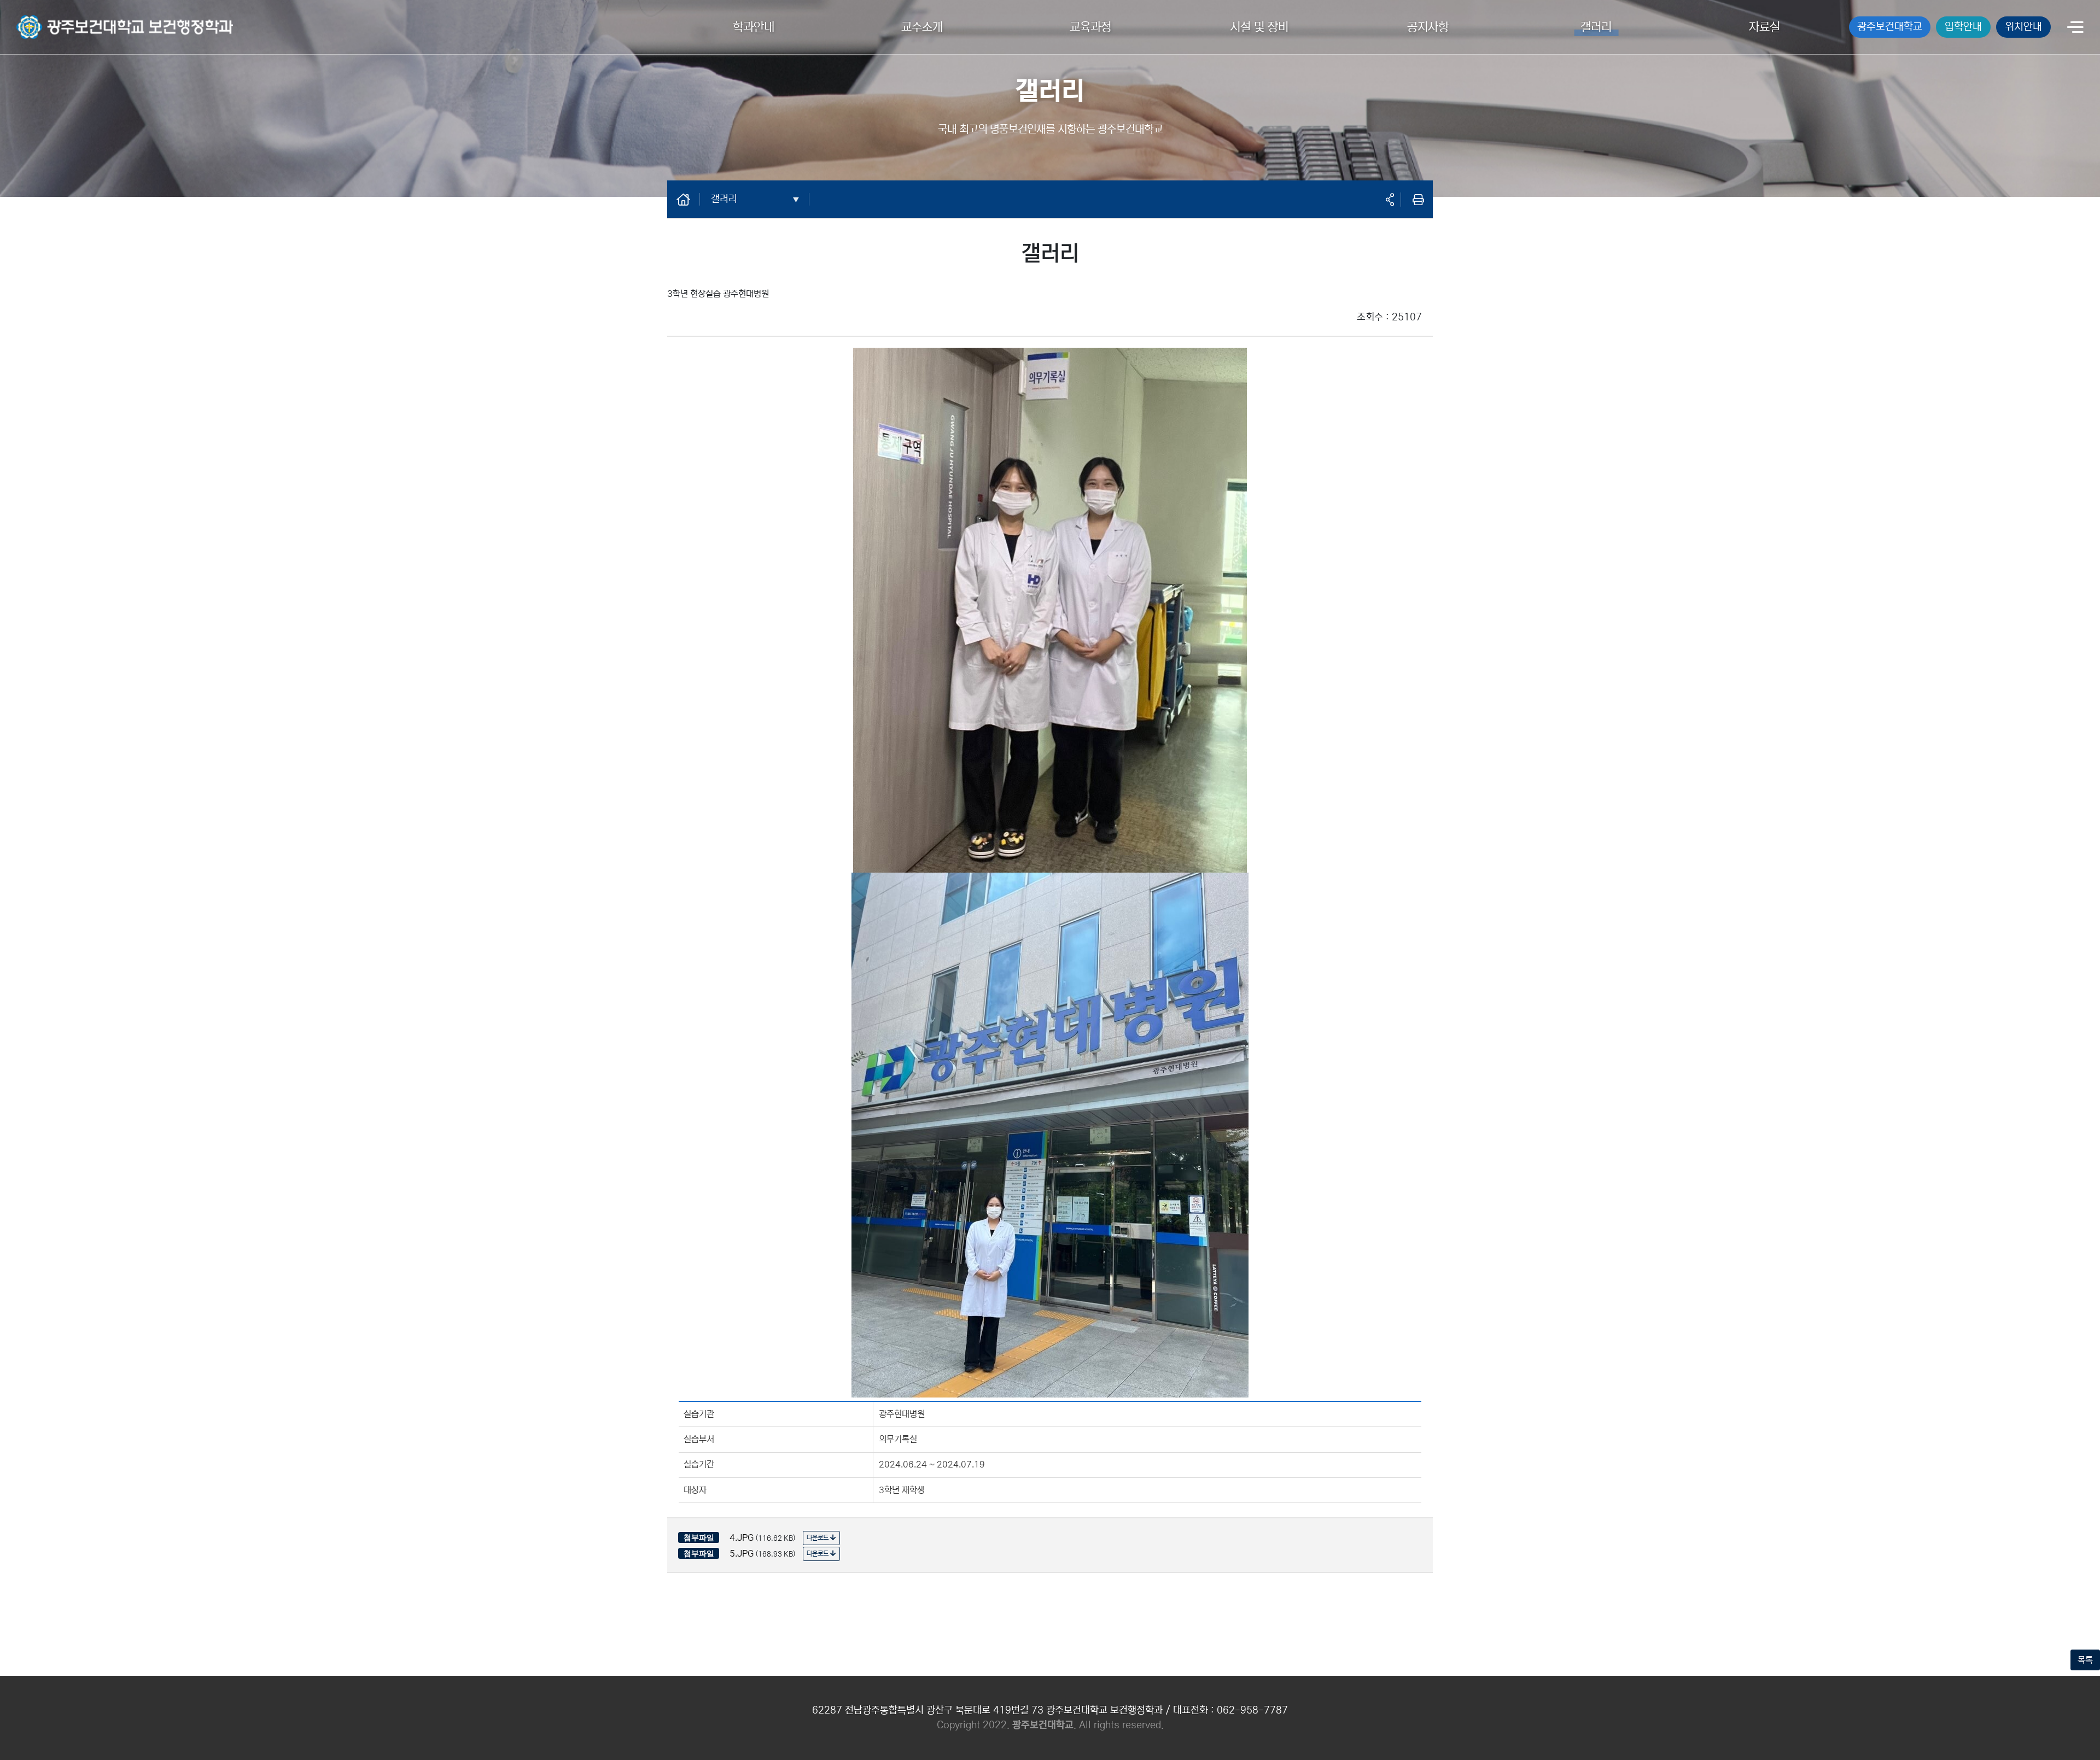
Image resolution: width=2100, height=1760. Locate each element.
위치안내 (2023, 27)
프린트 (1418, 200)
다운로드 (818, 1538)
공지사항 (1428, 27)
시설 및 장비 (1259, 27)
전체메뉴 (2075, 28)
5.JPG (742, 1553)
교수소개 (922, 27)
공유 (1390, 200)
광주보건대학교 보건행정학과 (67, 20)
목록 (2085, 1660)
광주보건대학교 (1890, 27)
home (689, 199)
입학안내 (1963, 27)
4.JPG (742, 1537)
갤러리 (1596, 27)
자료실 (1764, 27)
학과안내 (754, 27)
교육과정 (1090, 27)
